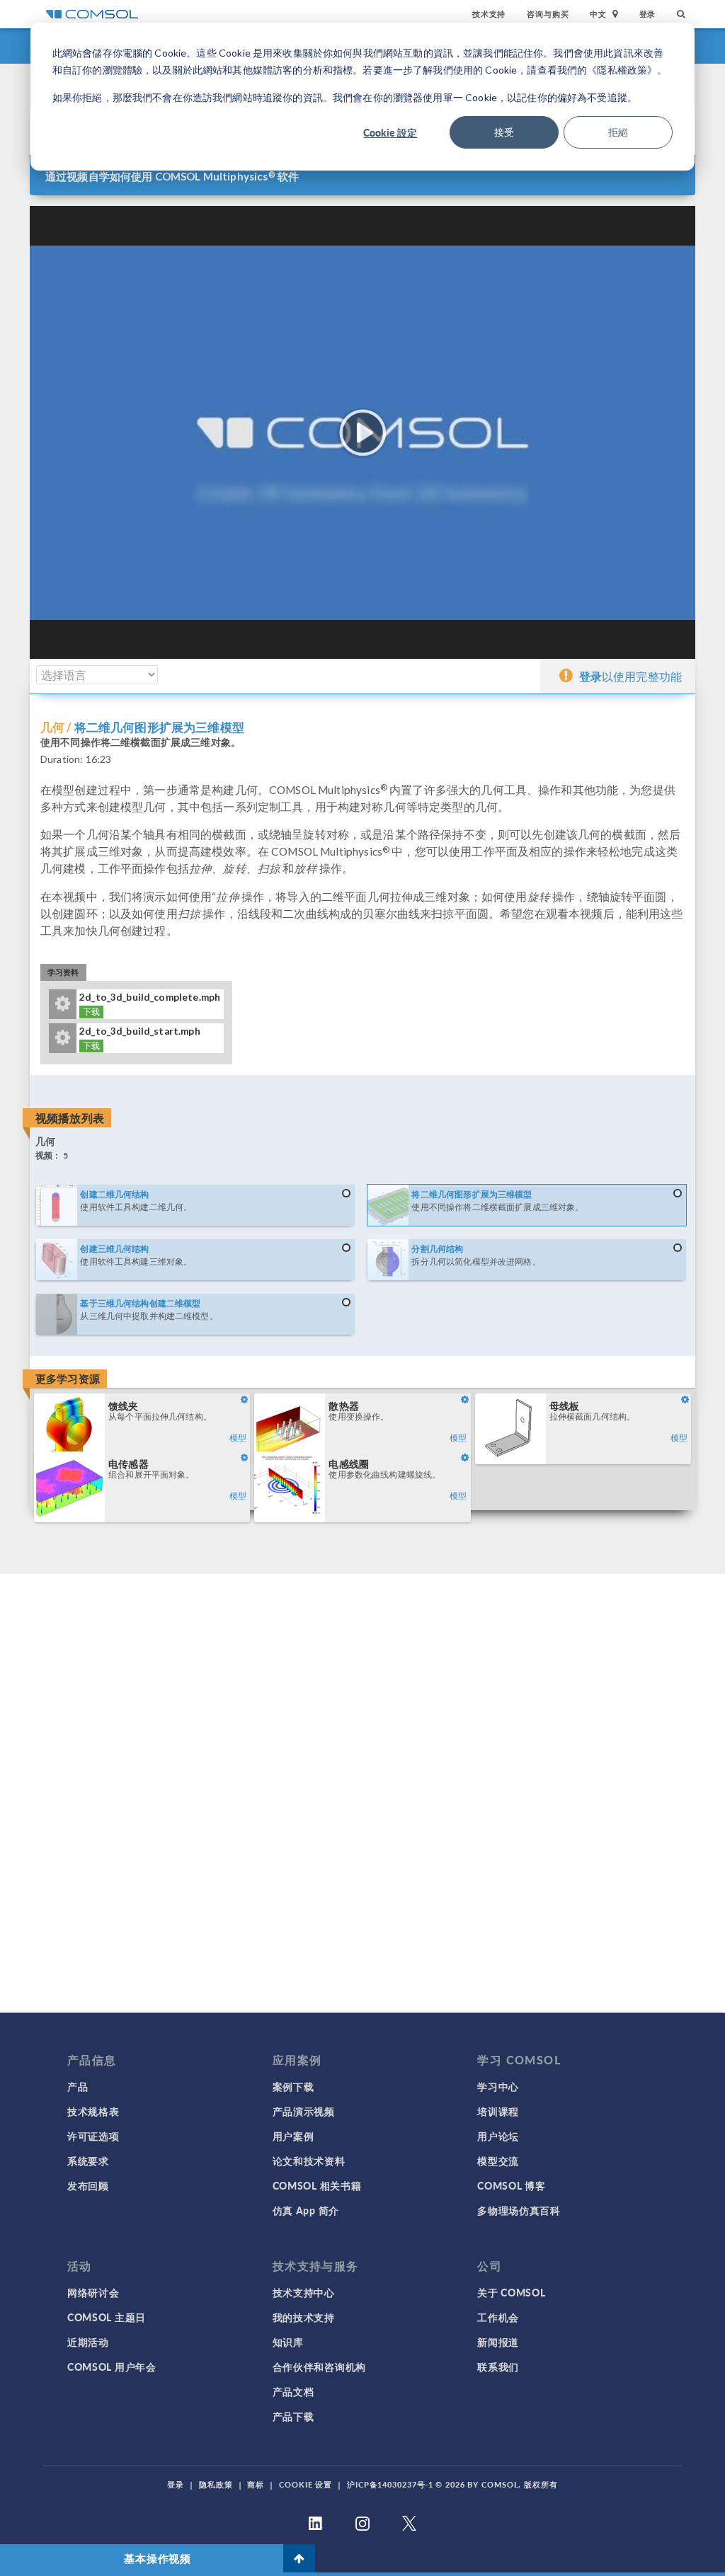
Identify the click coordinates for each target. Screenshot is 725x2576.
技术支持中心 (304, 2292)
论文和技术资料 (309, 2161)
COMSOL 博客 (511, 2185)
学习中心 (498, 2086)
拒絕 (618, 132)
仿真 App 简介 (306, 2210)
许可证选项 (93, 2136)
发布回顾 (88, 2185)
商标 (256, 2484)
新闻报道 (498, 2342)
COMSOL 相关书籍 (317, 2185)
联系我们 (498, 2367)
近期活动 (88, 2342)
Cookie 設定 (390, 132)
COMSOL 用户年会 (112, 2367)
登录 (648, 14)
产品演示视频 (304, 2111)
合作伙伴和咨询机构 (319, 2367)
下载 (91, 1012)
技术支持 (489, 14)
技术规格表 (93, 2111)
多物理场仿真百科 (519, 2210)
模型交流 (498, 2161)
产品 (78, 2086)
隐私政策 (216, 2484)
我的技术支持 (304, 2317)
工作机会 (498, 2317)
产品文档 (293, 2391)
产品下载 (293, 2416)
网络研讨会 (93, 2292)
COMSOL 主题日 (107, 2317)
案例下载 (293, 2086)
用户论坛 (498, 2136)
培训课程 (498, 2111)
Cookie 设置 (306, 2484)
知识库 (288, 2342)
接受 (504, 132)
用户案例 (293, 2136)
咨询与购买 (548, 14)
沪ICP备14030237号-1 (390, 2484)
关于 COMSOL (511, 2292)
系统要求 (88, 2161)
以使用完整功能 (630, 676)
